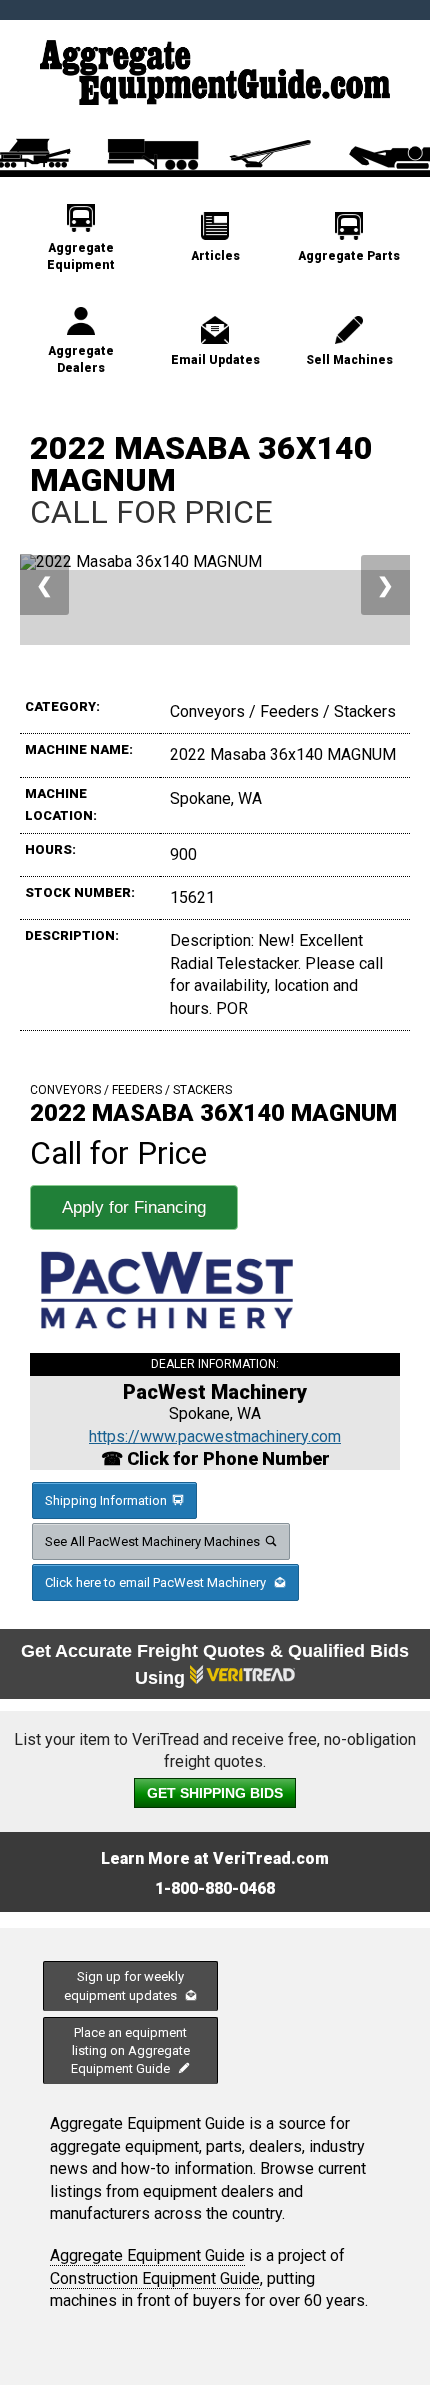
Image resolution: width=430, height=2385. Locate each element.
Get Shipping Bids (215, 1793)
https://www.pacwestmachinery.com (215, 1436)
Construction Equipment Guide (155, 2278)
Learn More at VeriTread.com (215, 1858)
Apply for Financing (134, 1207)
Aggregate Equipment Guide (147, 2255)
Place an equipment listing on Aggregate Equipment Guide (130, 2050)
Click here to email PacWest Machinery (157, 1582)
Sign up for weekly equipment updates (124, 1985)
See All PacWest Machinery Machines (152, 1541)
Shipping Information (106, 1500)
